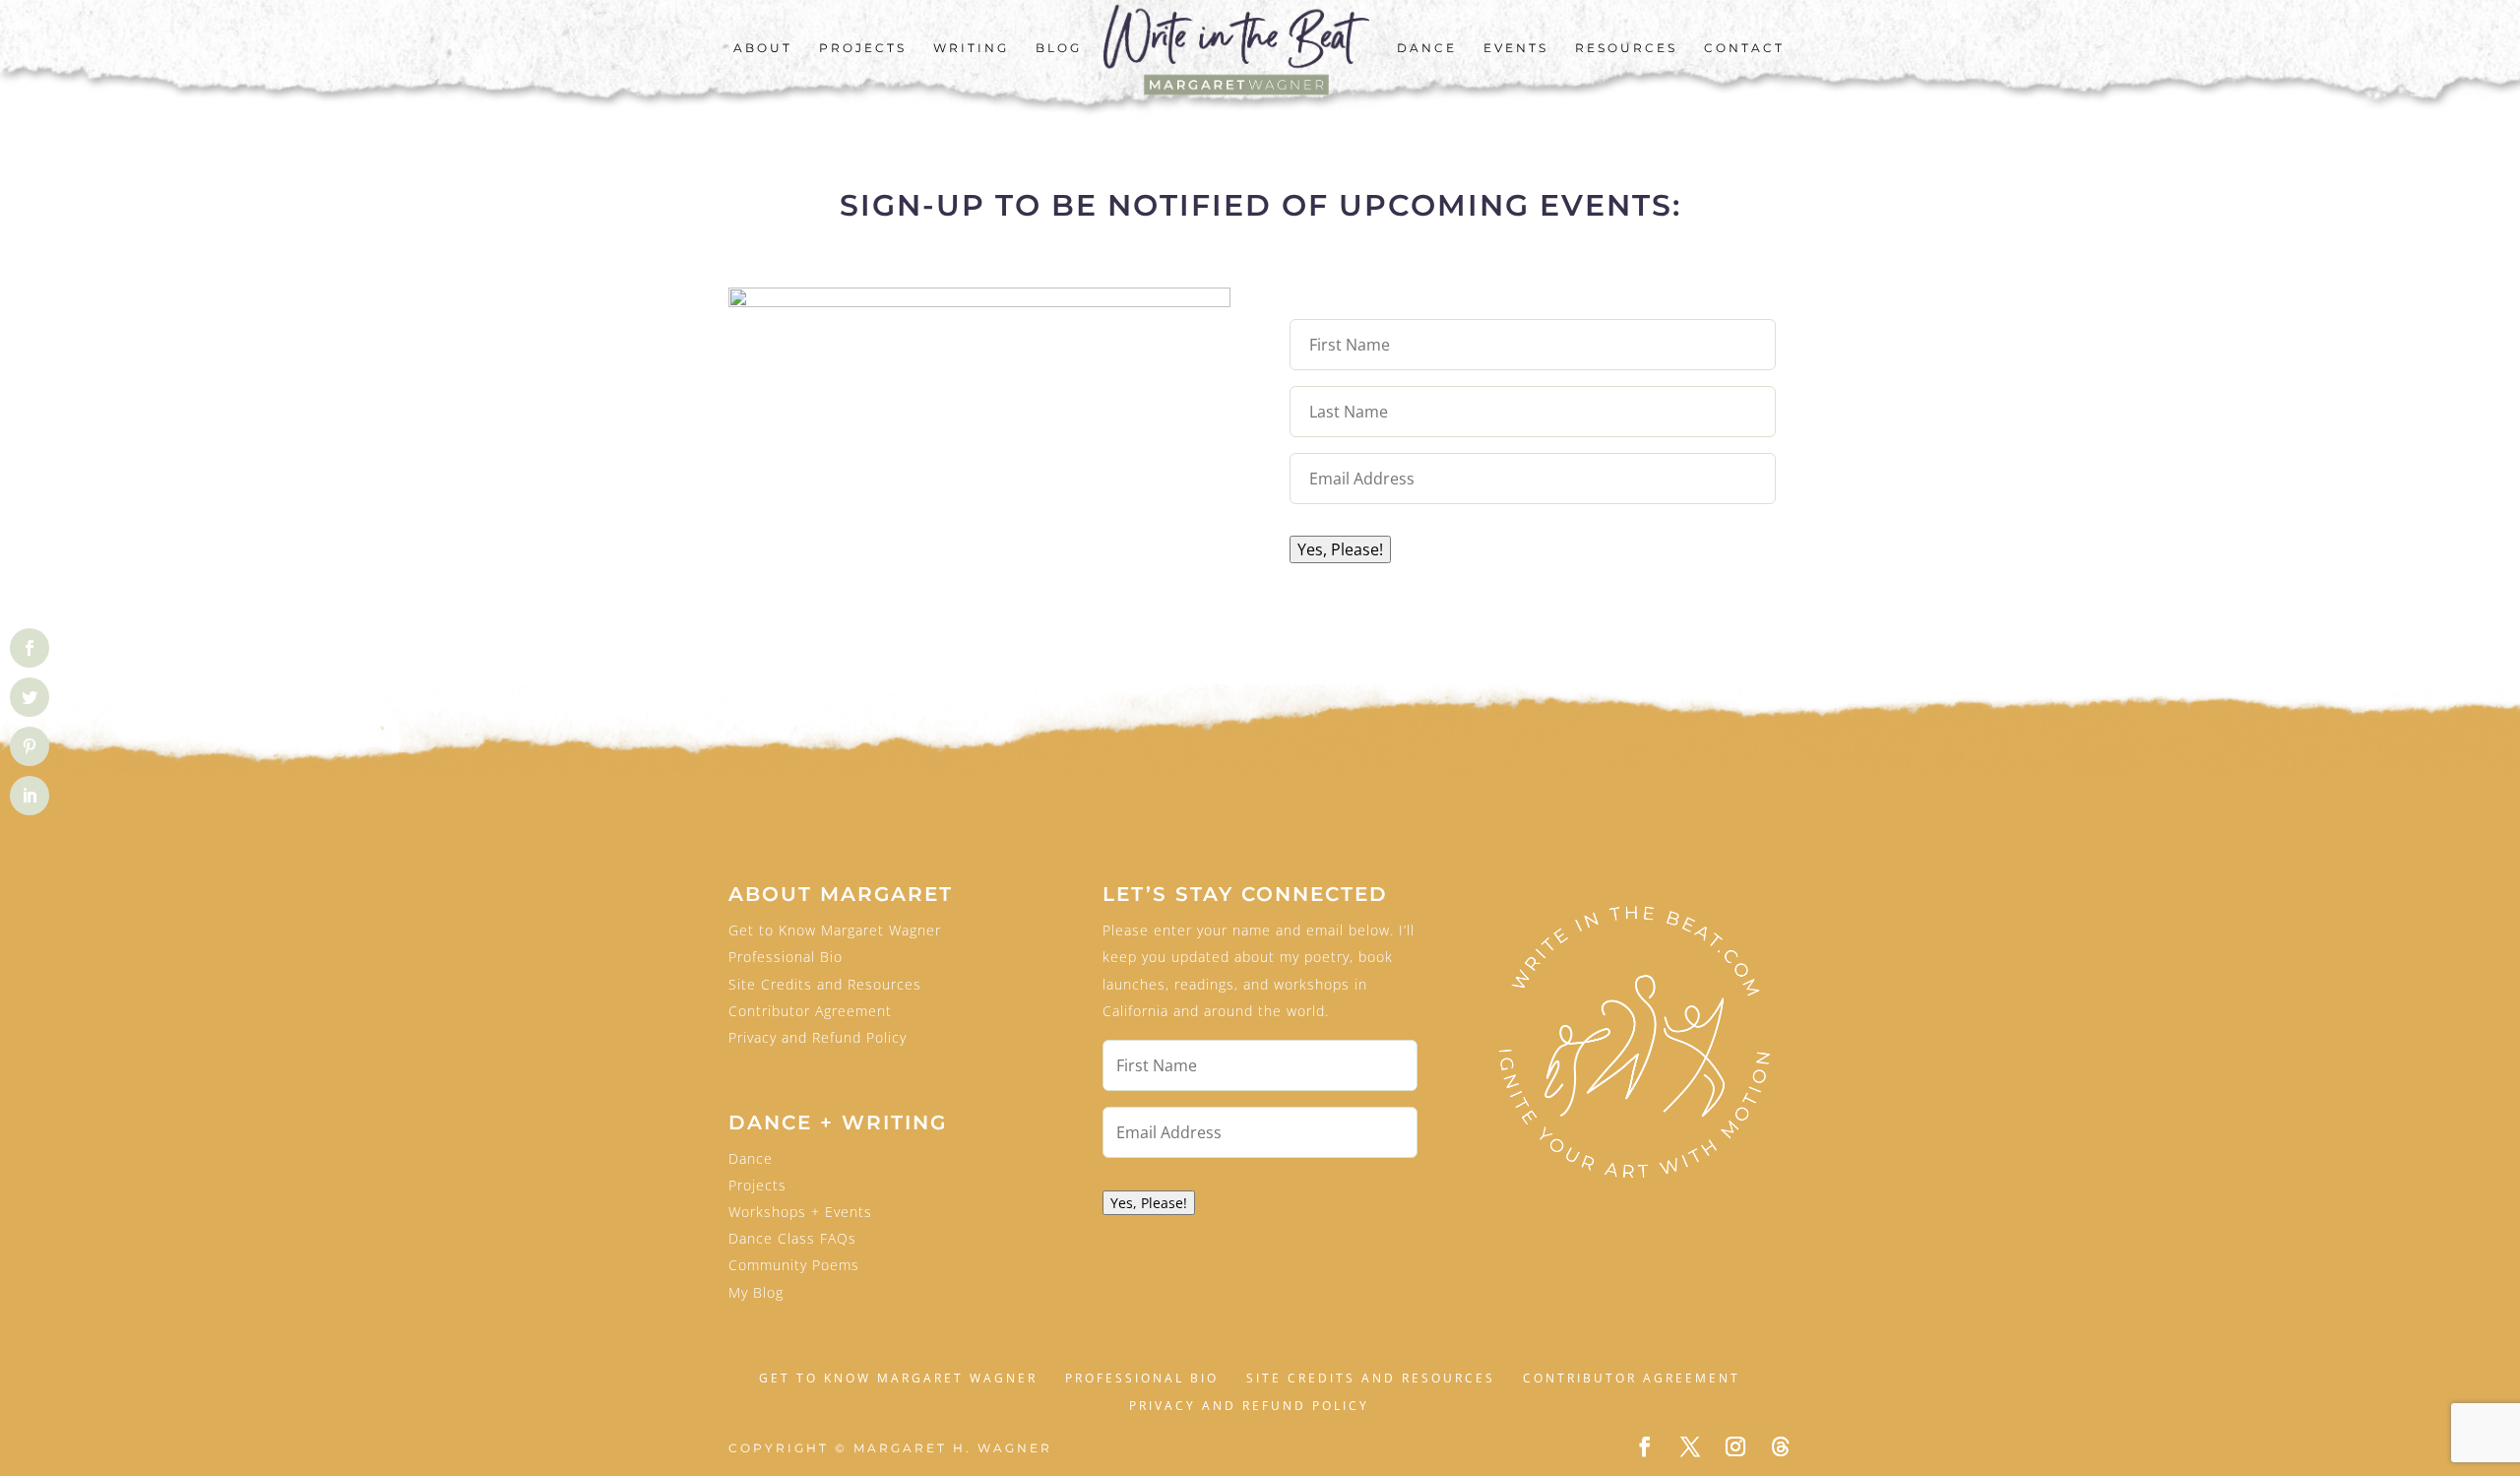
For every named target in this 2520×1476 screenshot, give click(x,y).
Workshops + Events (800, 1212)
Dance (1427, 48)
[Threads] (1781, 1446)
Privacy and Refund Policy (818, 1037)
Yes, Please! (1340, 549)
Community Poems (794, 1265)
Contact (1744, 48)
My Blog (756, 1292)
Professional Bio (786, 957)
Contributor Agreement (810, 1011)
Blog (1059, 48)
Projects (863, 48)
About (763, 48)
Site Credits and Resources (825, 984)
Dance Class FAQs (792, 1238)
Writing (971, 48)
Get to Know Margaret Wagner (835, 930)
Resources (1626, 48)
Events (1516, 48)
